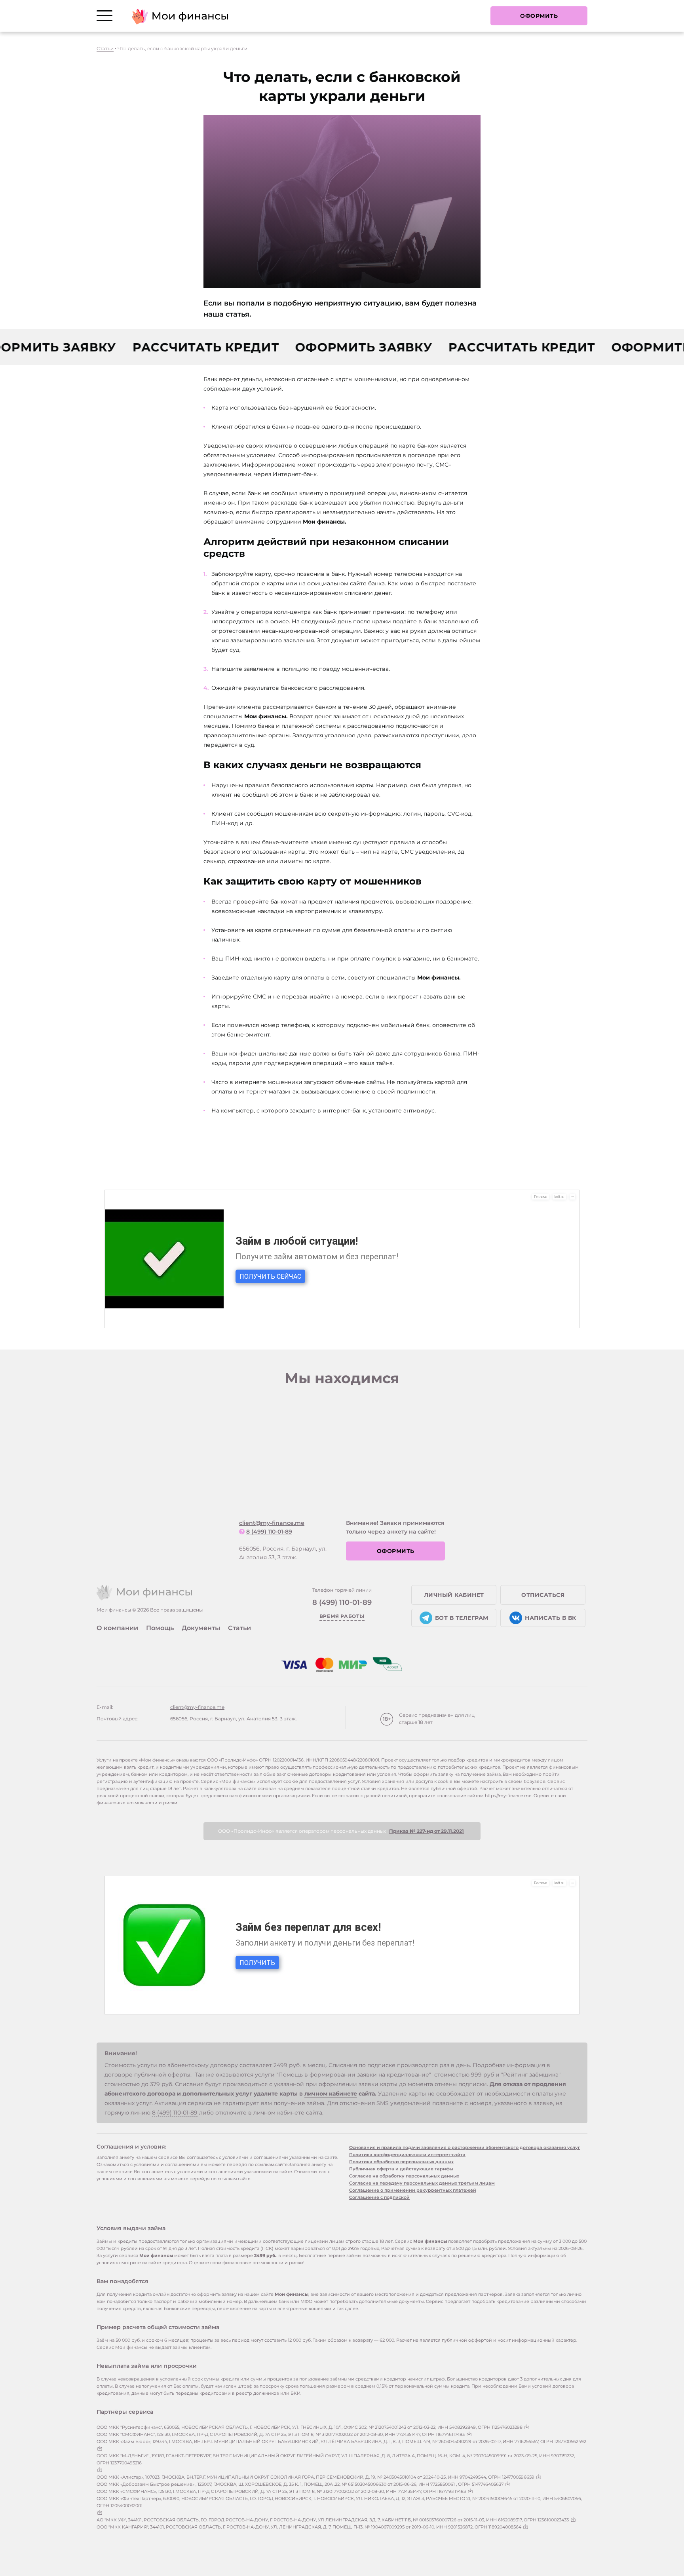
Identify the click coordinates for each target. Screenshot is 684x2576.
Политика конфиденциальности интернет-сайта (407, 2155)
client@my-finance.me (272, 1523)
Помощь (160, 1628)
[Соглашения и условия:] (527, 2427)
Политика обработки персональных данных (401, 2162)
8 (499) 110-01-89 (269, 1532)
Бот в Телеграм (462, 1618)
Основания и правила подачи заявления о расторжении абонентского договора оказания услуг (465, 2147)
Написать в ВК (551, 1618)
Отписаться (543, 1595)
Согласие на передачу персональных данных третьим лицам (422, 2183)
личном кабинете (331, 2094)
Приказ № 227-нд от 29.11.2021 (427, 1831)
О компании (117, 1628)
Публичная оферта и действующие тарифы (401, 2169)
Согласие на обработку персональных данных (404, 2176)
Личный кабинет (454, 1595)
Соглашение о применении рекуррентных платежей (413, 2190)
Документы (201, 1628)
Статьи (105, 48)
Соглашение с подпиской (379, 2197)
